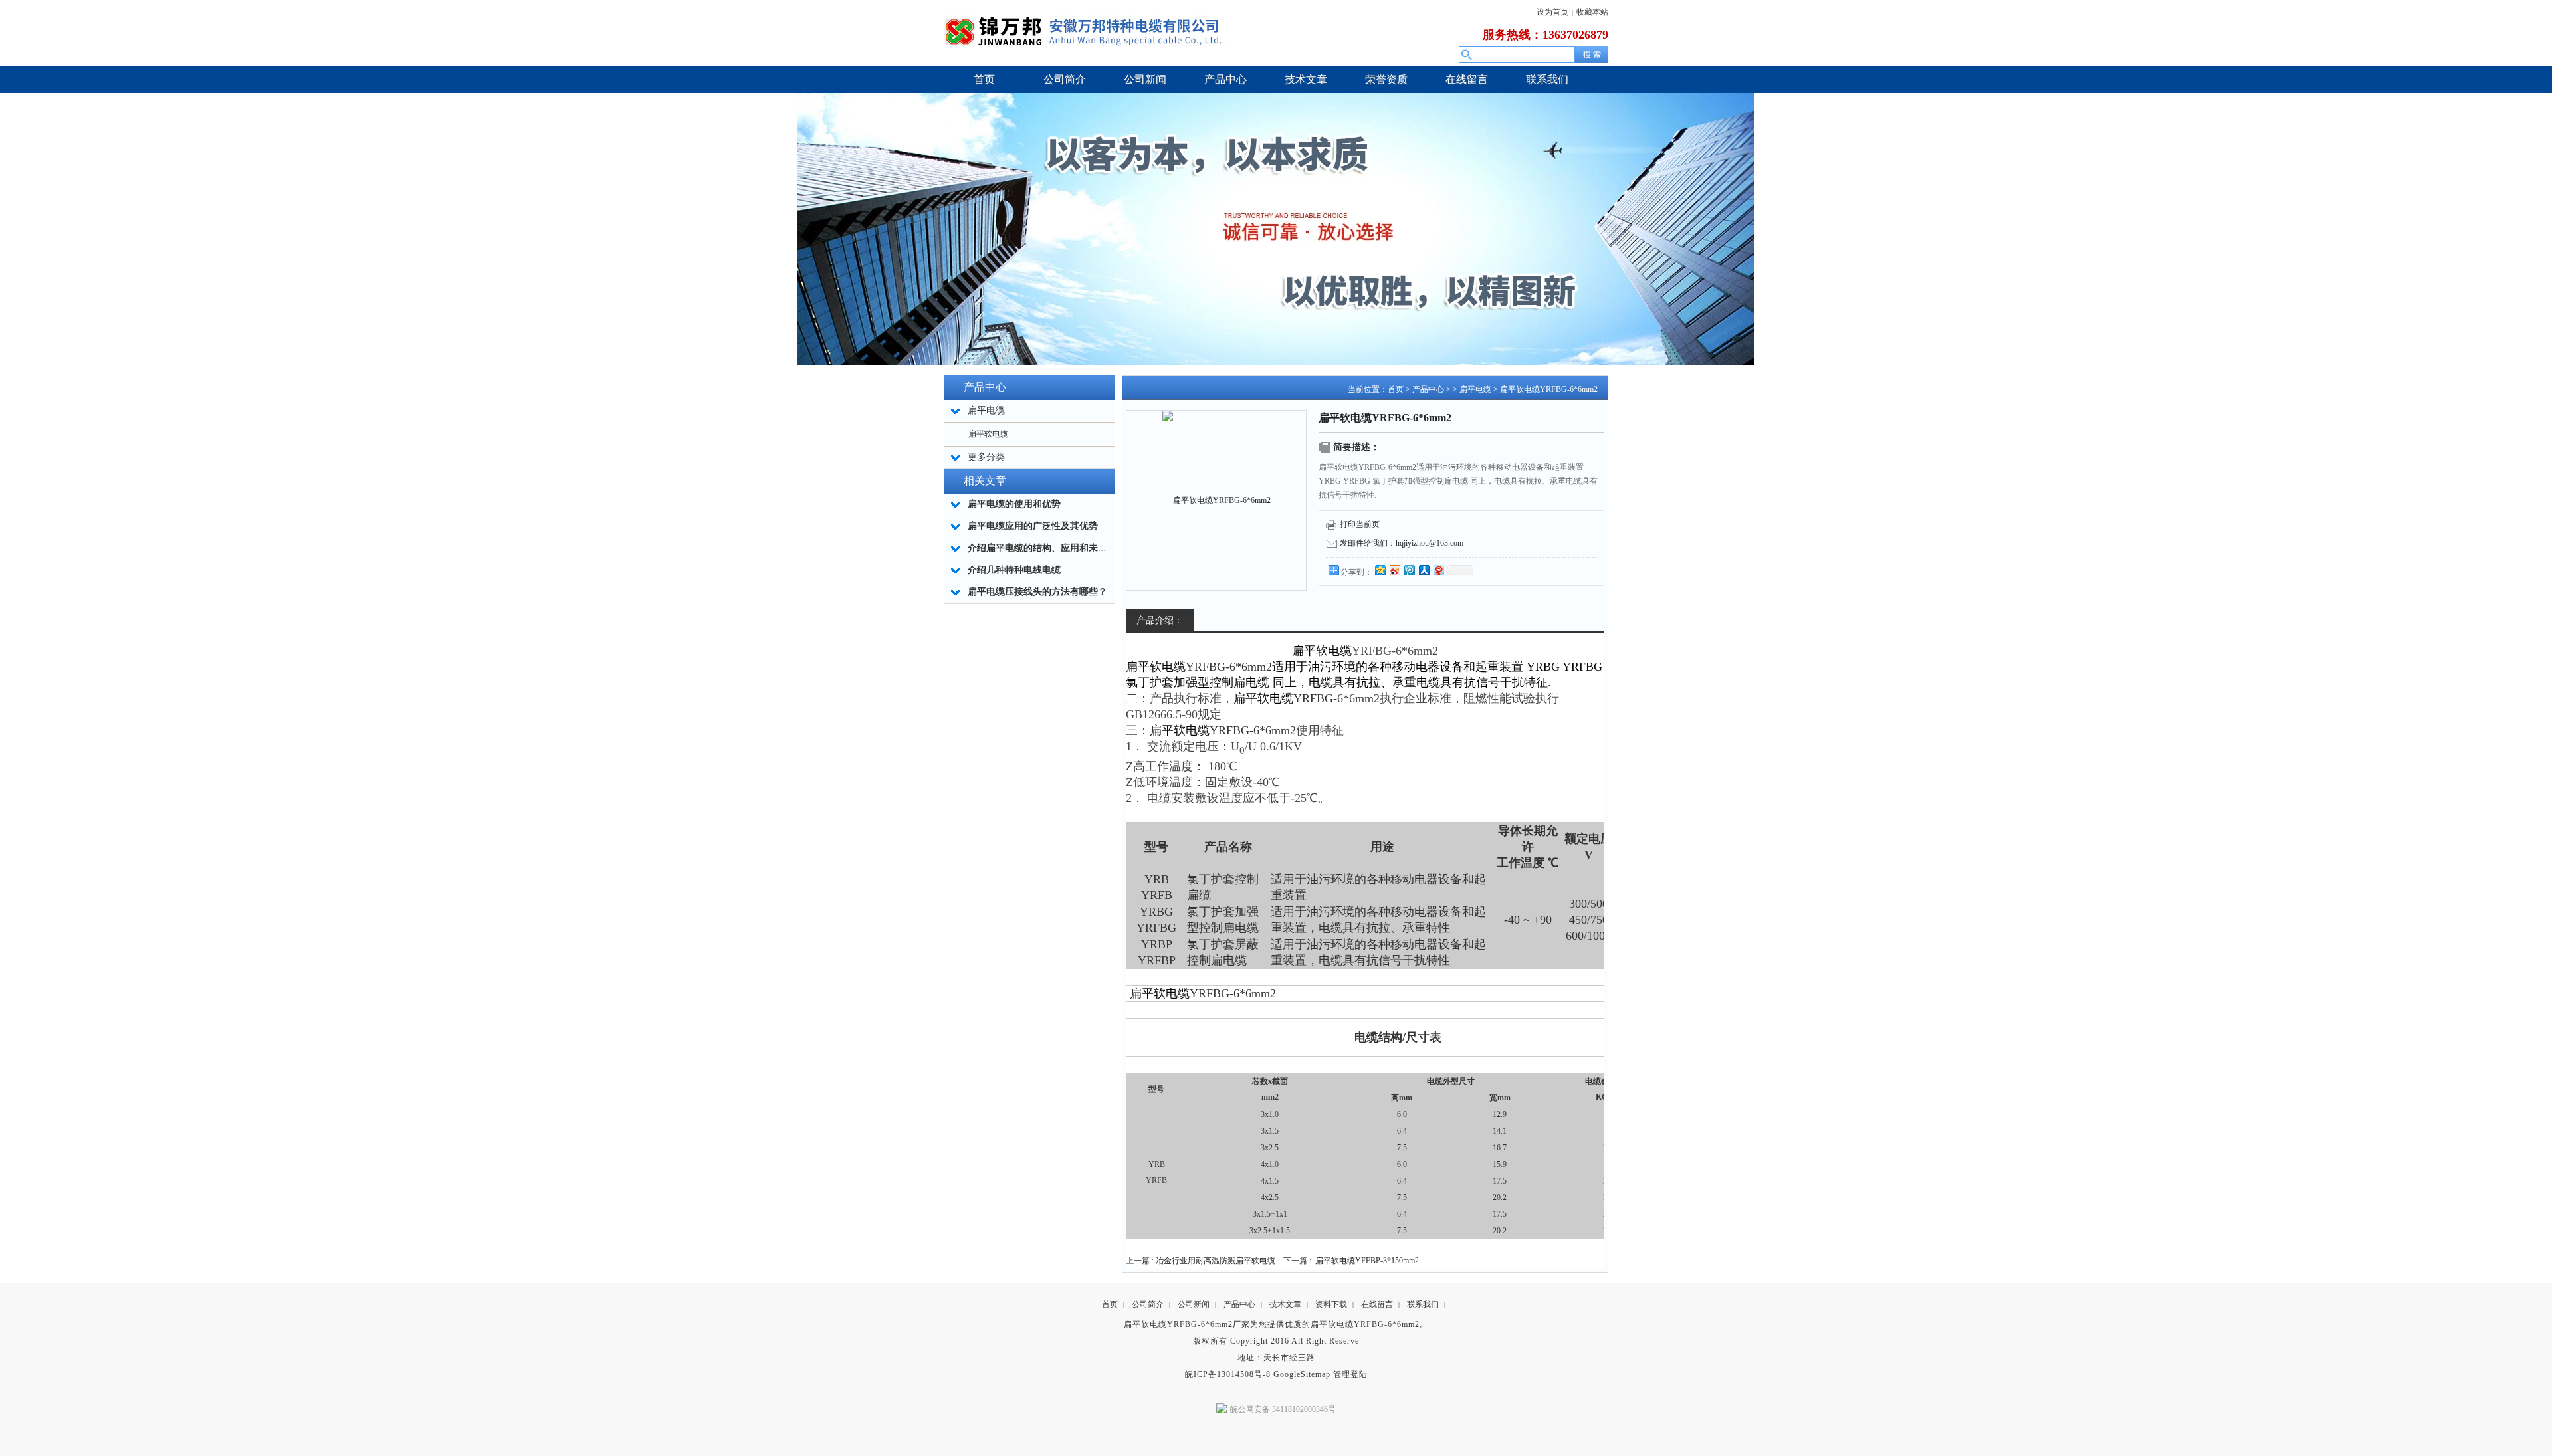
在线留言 (1377, 1304)
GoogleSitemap (1302, 1374)
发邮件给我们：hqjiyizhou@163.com (1402, 543)
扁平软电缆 (988, 434)
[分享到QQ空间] (1380, 570)
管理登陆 (1350, 1374)
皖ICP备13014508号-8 (1228, 1374)
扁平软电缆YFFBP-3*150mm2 (1367, 1261)
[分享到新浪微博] (1394, 570)
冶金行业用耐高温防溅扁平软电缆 (1216, 1261)
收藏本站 (1592, 12)
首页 (1396, 389)
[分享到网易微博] (1438, 570)
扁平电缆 (1475, 389)
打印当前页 (1360, 524)
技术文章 (1285, 1304)
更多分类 (986, 457)
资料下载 (1331, 1304)
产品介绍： (1160, 620)
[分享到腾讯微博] (1409, 570)
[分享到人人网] (1424, 570)
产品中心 (1428, 389)
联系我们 (1423, 1304)
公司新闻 (1194, 1304)
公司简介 (1148, 1304)
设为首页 (1552, 12)
